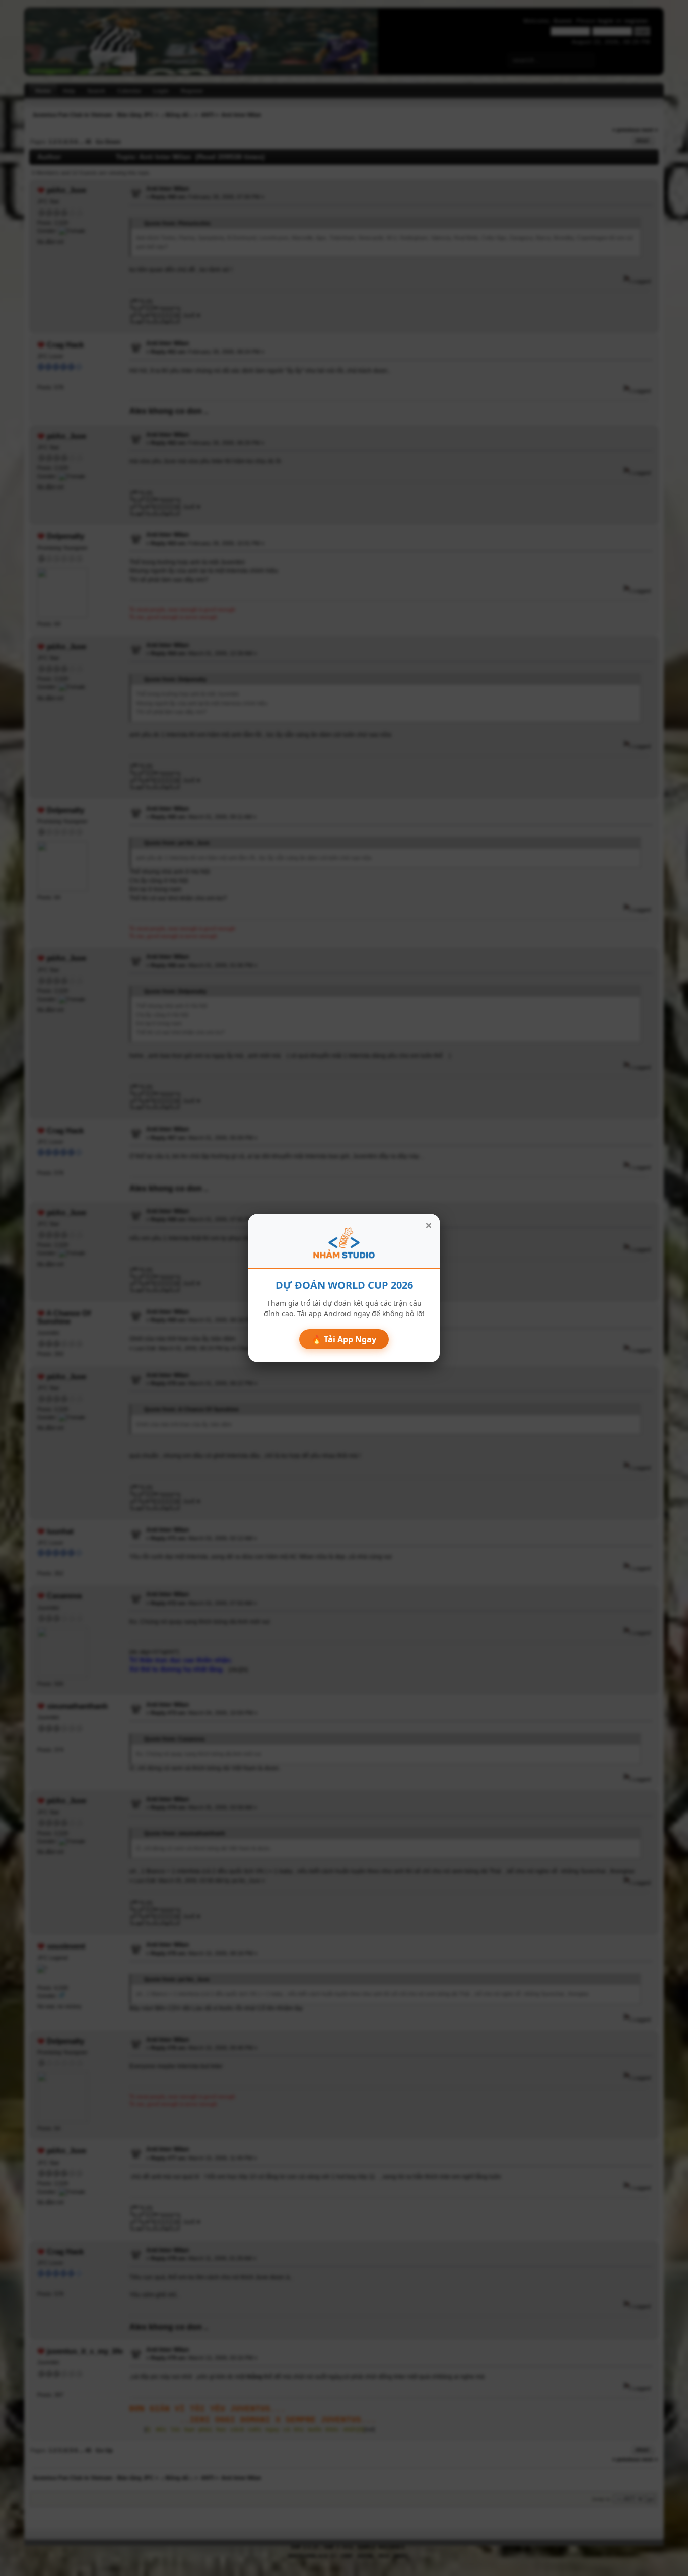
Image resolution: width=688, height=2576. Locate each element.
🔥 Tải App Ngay (344, 1339)
